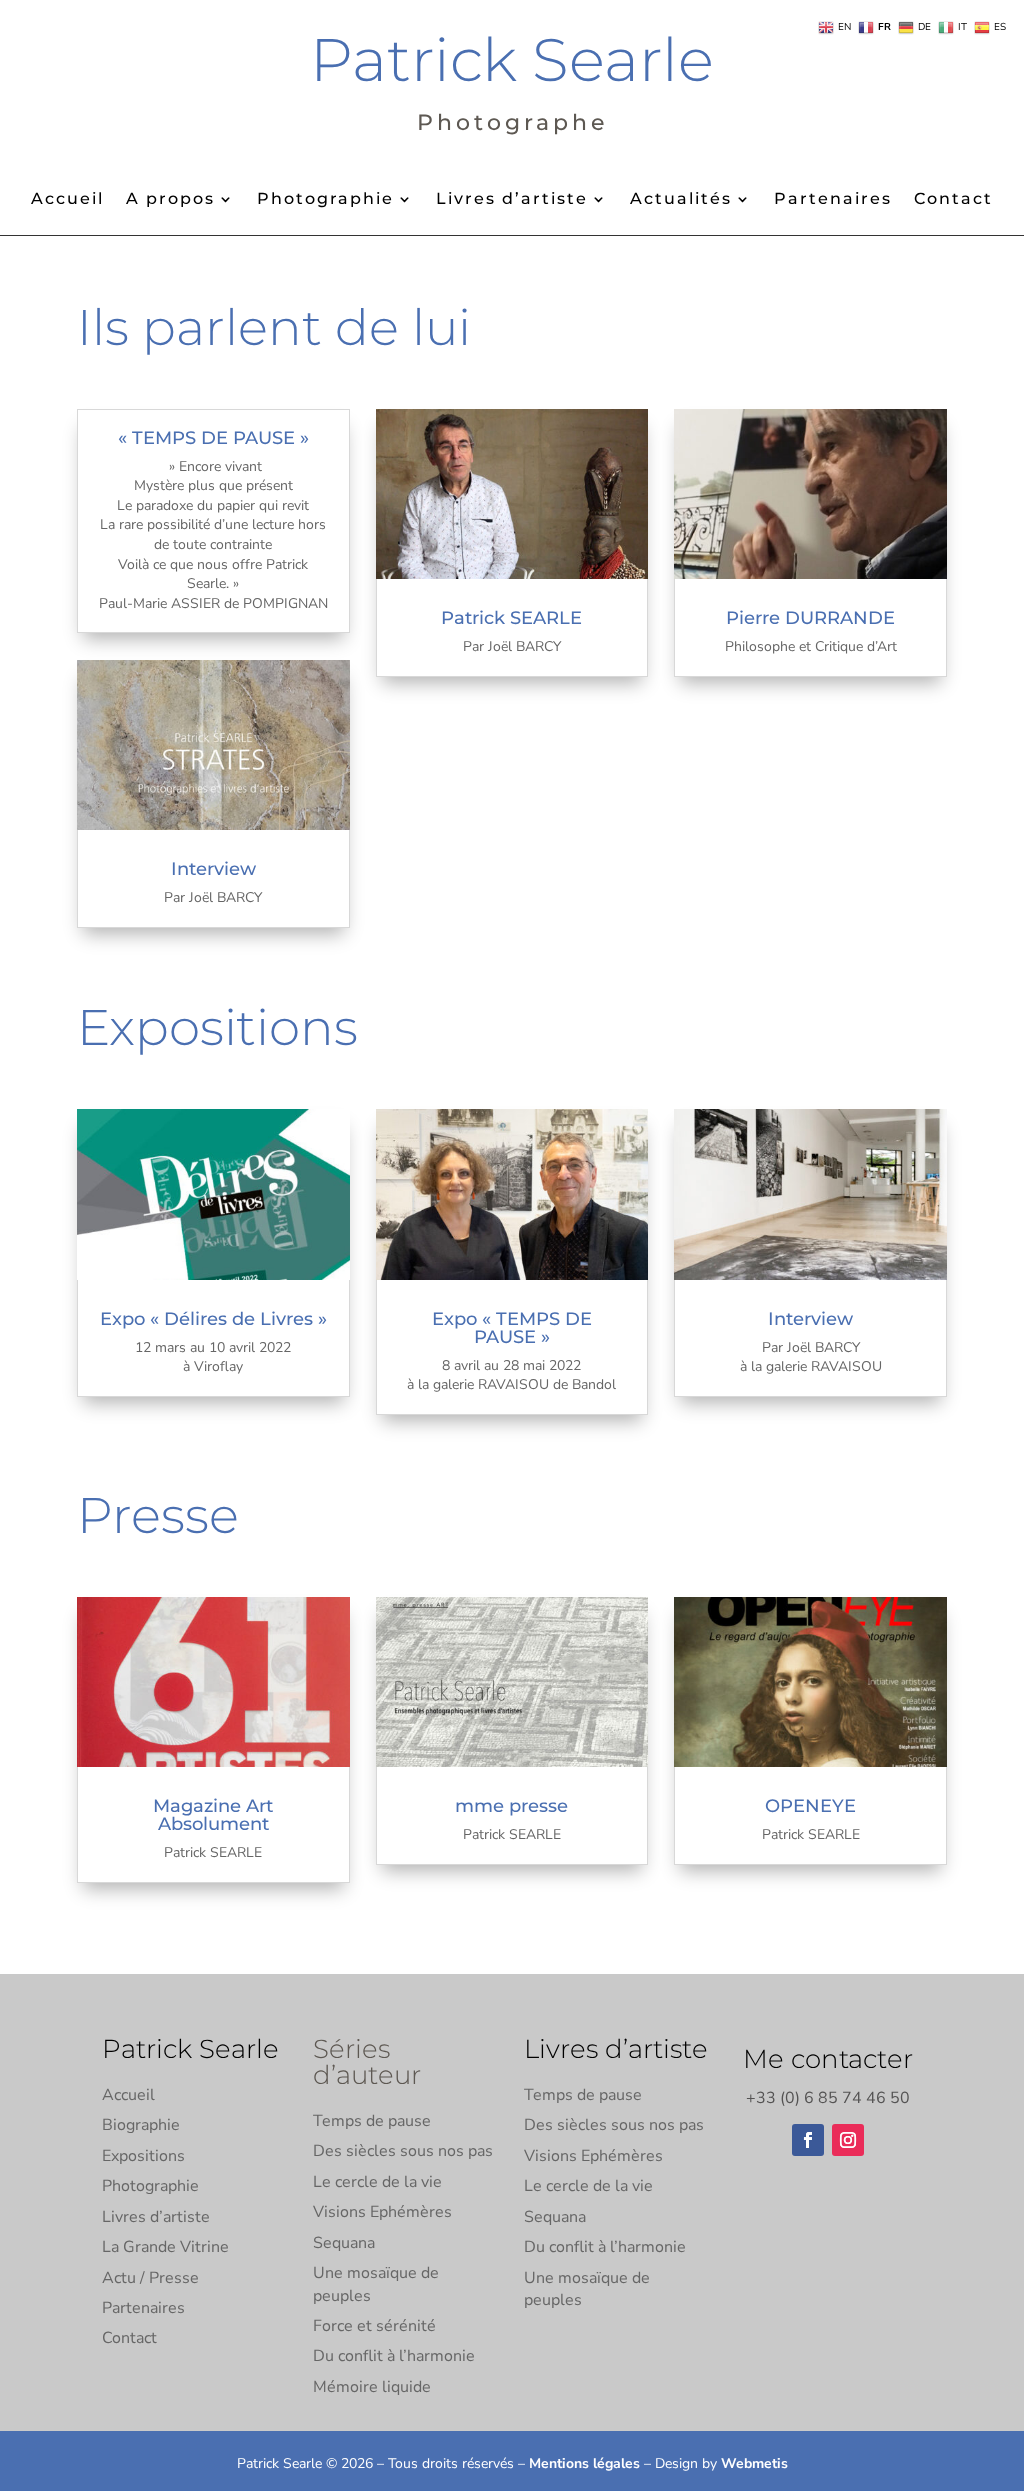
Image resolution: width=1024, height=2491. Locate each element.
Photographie (325, 200)
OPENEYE (810, 1806)
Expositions (143, 2156)
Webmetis (754, 2463)
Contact (953, 200)
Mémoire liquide (372, 2387)
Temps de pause (372, 2121)
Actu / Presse (150, 2278)
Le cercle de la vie (377, 2182)
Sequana (344, 2243)
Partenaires (833, 200)
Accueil (67, 200)
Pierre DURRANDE (810, 618)
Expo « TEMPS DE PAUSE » (512, 1328)
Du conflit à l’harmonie (394, 2356)
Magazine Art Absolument (213, 1815)
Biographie (141, 2125)
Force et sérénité (374, 2326)
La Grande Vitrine (165, 2247)
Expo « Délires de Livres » (213, 1319)
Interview (213, 869)
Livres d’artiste (512, 200)
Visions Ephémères (382, 2212)
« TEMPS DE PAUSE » (213, 438)
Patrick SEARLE (511, 618)
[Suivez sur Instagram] (848, 2140)
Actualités (681, 200)
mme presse (511, 1806)
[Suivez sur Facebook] (808, 2140)
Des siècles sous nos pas (403, 2151)
